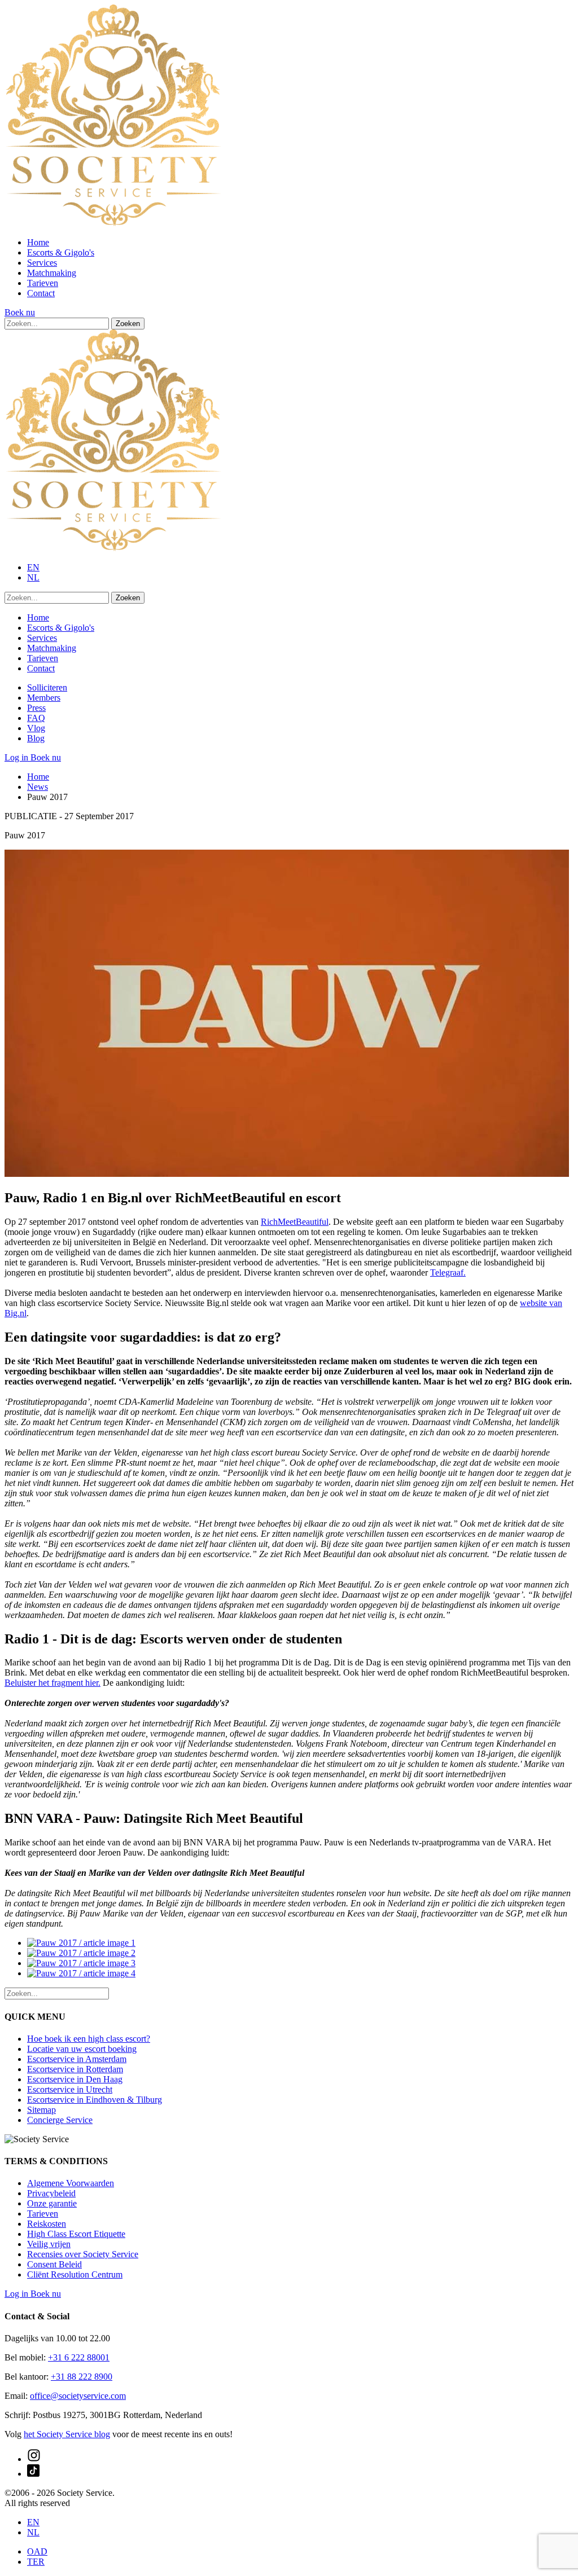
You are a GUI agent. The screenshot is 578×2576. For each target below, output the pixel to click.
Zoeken (128, 324)
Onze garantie (52, 2203)
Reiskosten (47, 2224)
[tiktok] (33, 2474)
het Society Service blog (67, 2434)
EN (33, 567)
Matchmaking (52, 273)
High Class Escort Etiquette (76, 2234)
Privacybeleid (51, 2193)
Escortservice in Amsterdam (77, 2059)
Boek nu (20, 312)
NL (33, 577)
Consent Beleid (54, 2264)
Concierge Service (60, 2120)
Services (42, 263)
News (38, 787)
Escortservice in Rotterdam (75, 2069)
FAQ (36, 718)
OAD (37, 2551)
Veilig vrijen (49, 2244)
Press (36, 708)
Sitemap (41, 2110)
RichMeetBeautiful (295, 1222)
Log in (17, 757)
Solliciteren (47, 687)
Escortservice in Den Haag (75, 2079)
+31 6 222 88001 (79, 2357)
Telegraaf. (448, 1272)
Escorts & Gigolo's (61, 252)
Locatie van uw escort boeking (82, 2049)
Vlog (36, 728)
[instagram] (34, 2459)
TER (36, 2562)
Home (38, 242)
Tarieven (43, 283)
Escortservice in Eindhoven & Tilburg (95, 2100)
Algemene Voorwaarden (71, 2183)
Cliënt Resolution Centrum (75, 2274)
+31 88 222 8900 (82, 2377)
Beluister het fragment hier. (52, 1683)
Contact (41, 293)
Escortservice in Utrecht (70, 2089)
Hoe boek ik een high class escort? (89, 2039)
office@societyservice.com (78, 2396)
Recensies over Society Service (83, 2254)
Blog (36, 738)
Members (44, 698)
